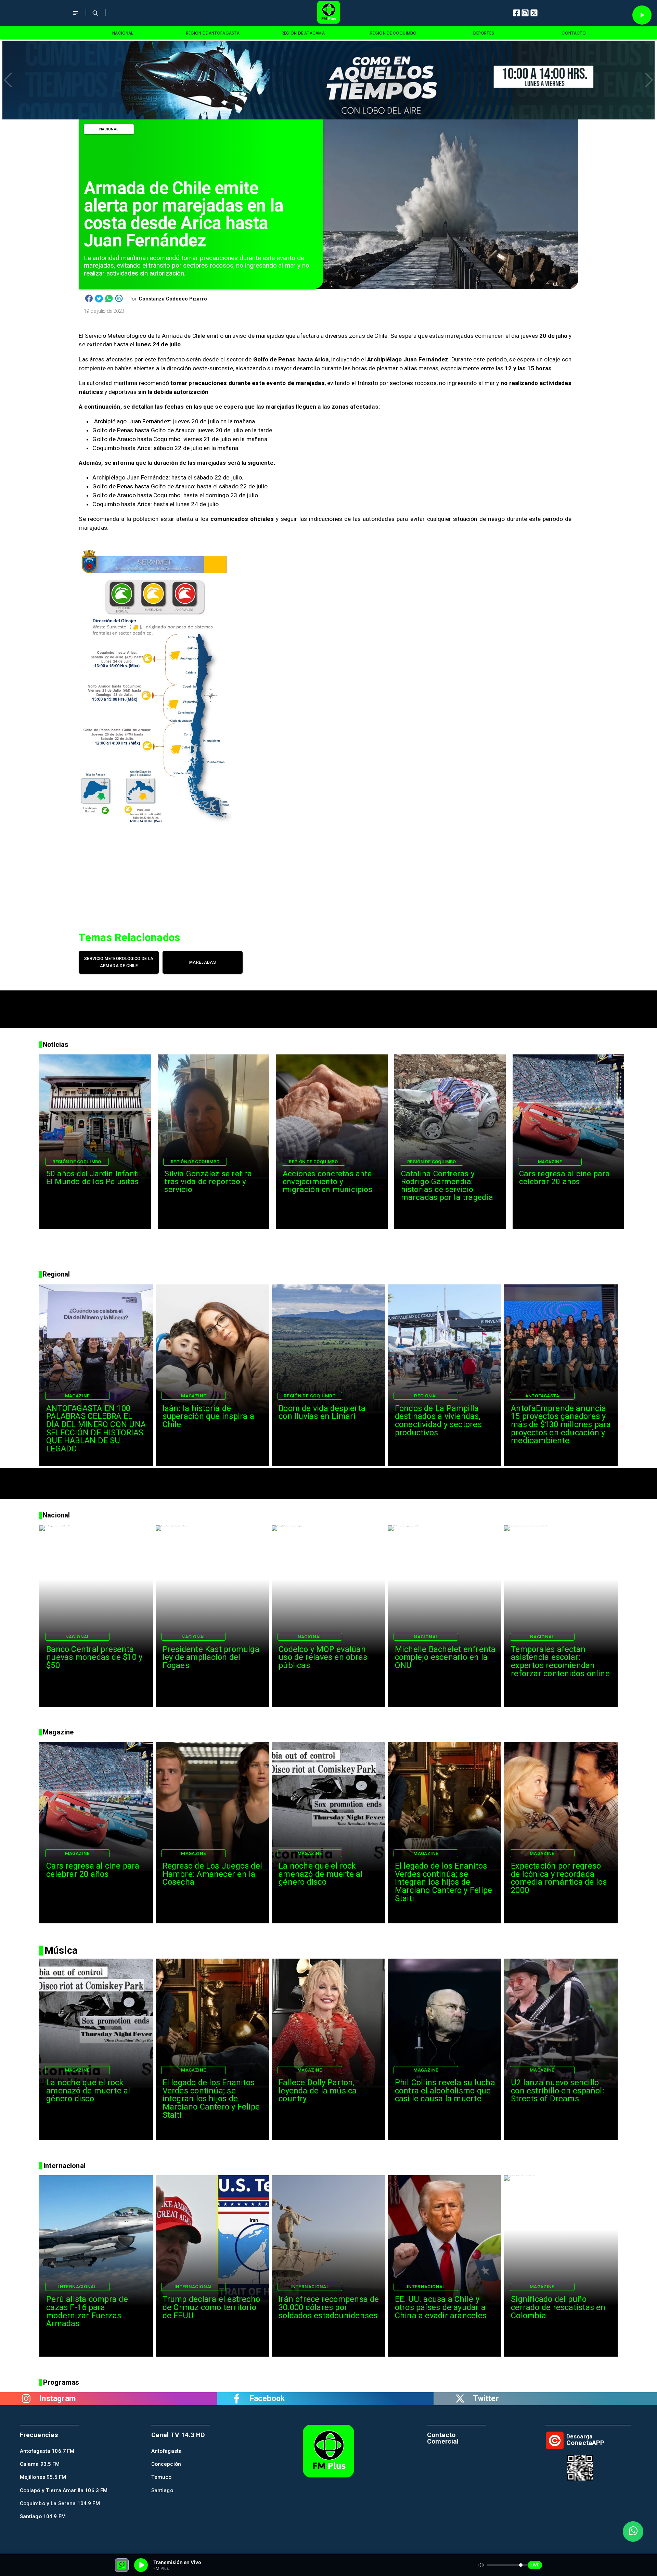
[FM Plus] (75, 18)
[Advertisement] (328, 1006)
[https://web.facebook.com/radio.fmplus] (237, 2399)
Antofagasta (542, 1396)
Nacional (109, 129)
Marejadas (203, 962)
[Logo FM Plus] (328, 13)
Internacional (77, 2286)
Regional (426, 1396)
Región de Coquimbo (77, 1162)
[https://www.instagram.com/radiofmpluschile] (26, 2399)
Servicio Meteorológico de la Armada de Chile (119, 962)
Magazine (550, 1162)
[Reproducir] (642, 15)
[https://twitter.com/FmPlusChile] (460, 2399)
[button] (8, 80)
